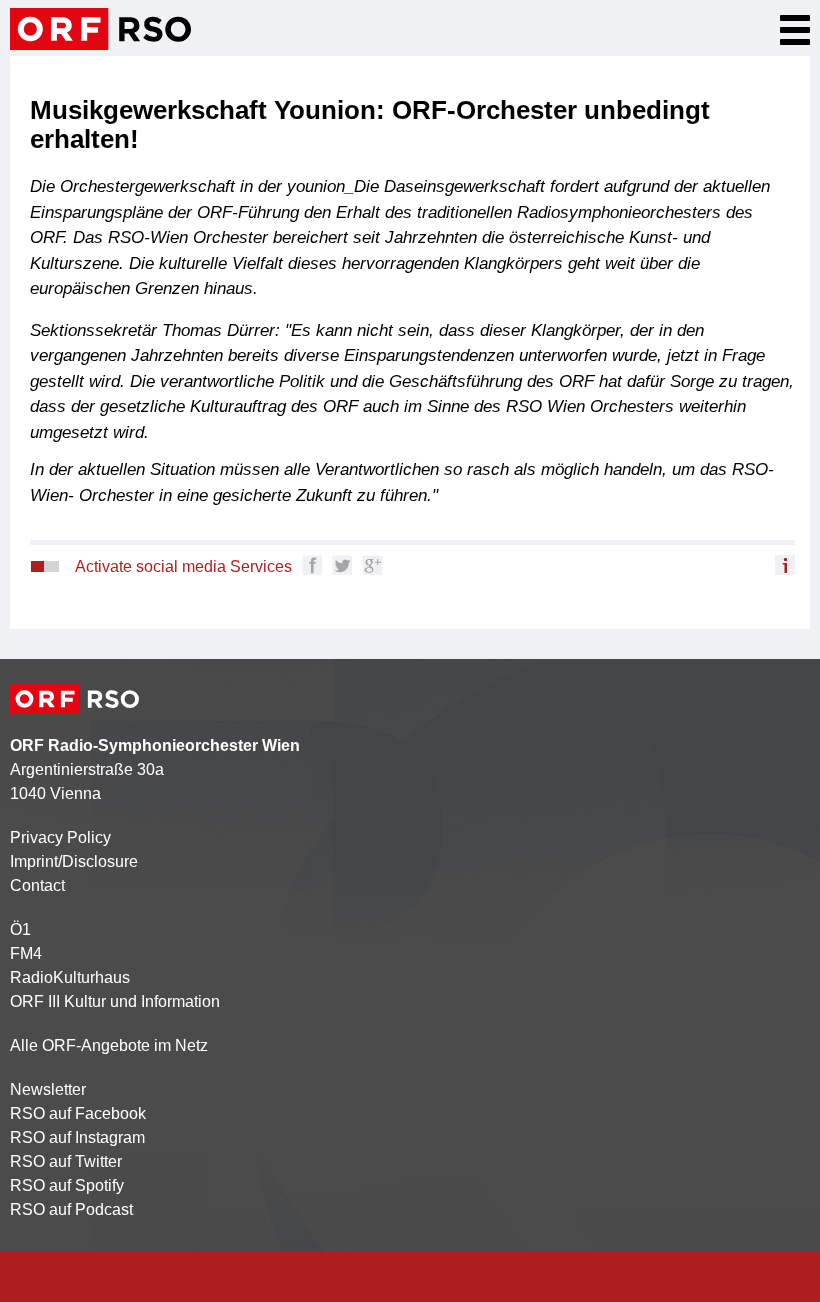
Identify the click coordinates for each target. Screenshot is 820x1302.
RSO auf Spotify (67, 1185)
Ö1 (20, 929)
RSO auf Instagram (77, 1137)
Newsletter (48, 1089)
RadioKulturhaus (70, 977)
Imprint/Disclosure (74, 861)
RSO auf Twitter (66, 1161)
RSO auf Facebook (78, 1113)
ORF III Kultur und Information (115, 1001)
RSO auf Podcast (71, 1209)
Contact (37, 885)
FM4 (26, 953)
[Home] (100, 29)
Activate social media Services (183, 566)
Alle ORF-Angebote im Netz (109, 1045)
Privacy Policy (60, 837)
